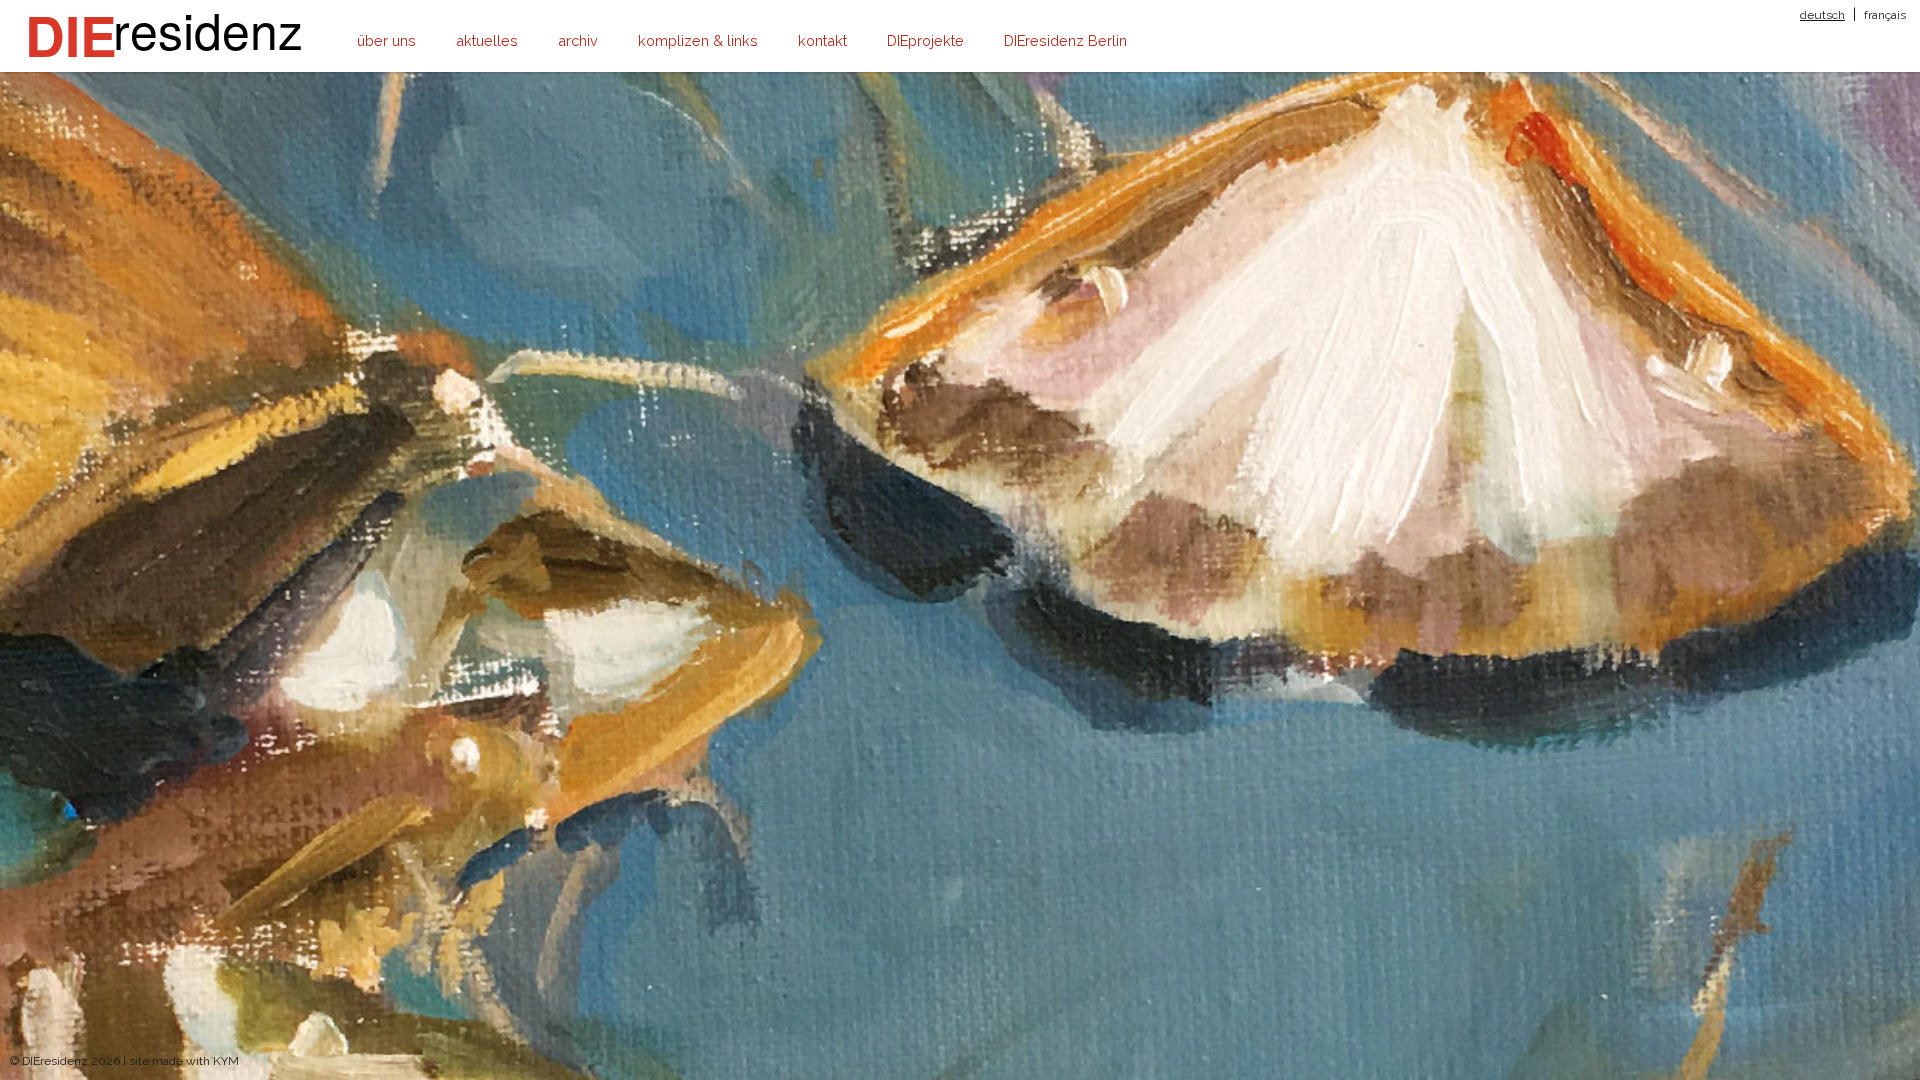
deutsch (1822, 15)
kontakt (822, 40)
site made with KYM (184, 1061)
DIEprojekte (925, 40)
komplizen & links (698, 40)
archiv (578, 40)
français (1885, 15)
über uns (386, 40)
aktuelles (487, 40)
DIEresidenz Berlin (1065, 40)
